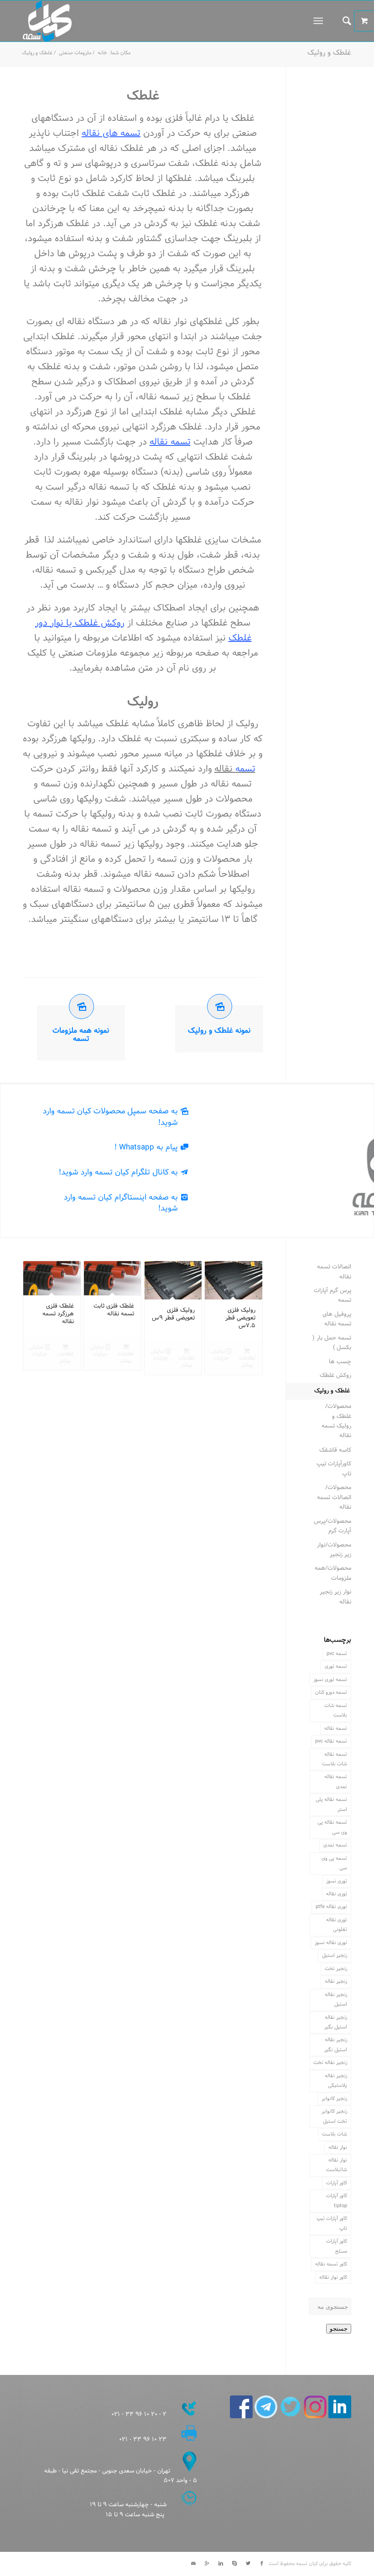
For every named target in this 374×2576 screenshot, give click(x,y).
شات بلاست (335, 2134)
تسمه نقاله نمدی (336, 1782)
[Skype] (234, 2564)
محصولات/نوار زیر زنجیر (334, 1550)
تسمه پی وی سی (334, 1863)
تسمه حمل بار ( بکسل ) (332, 1343)
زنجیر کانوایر (334, 2099)
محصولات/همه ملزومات (333, 1573)
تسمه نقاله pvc (331, 1741)
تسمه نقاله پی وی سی (332, 1827)
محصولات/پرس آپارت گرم (332, 1526)
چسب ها (340, 1362)
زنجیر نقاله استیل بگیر (336, 2022)
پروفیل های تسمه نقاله (337, 1319)
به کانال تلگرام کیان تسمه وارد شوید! (118, 1172)
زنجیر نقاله (336, 1981)
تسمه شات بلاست (336, 1710)
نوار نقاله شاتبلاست (337, 2165)
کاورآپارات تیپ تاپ (334, 1469)
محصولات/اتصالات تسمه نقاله (334, 1497)
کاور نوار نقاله (333, 2277)
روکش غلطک (335, 1376)
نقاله (235, 769)
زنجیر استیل (335, 1955)
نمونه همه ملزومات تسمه (81, 1035)
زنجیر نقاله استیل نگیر (336, 2045)
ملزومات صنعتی (75, 53)
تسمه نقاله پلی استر (331, 1804)
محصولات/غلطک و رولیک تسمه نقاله (336, 1421)
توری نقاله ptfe (331, 1907)
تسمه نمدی (335, 1845)
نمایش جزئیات (220, 1355)
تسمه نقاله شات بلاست (335, 1759)
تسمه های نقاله (111, 134)
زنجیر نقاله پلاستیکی (336, 2081)
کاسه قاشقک (335, 1450)
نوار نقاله (338, 2147)
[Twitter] (248, 2564)
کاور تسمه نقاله (331, 2264)
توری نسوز (337, 1881)
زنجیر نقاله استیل (336, 1999)
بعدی (249, 1305)
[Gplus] (207, 2564)
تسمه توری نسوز (330, 1680)
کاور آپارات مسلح (337, 2246)
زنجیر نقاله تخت (330, 2063)
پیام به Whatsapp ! (146, 1147)
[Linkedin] (221, 2564)
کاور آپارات (337, 2183)
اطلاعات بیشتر (247, 1362)
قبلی (36, 1305)
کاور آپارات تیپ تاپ (332, 2223)
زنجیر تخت (336, 1969)
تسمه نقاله (170, 442)
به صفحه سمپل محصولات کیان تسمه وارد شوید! (110, 1117)
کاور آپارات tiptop (337, 2201)
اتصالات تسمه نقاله (334, 1272)
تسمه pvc (337, 1654)
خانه (102, 53)
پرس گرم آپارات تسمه (332, 1296)
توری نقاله (337, 1894)
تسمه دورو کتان (331, 1692)
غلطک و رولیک (329, 53)
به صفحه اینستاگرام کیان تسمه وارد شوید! (121, 1203)
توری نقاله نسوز (331, 1943)
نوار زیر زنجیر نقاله (335, 1597)
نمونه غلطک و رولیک (219, 1031)
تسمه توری (336, 1666)
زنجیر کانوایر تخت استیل (334, 2116)
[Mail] (193, 2564)
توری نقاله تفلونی (337, 1925)
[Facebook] (262, 2564)
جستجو (339, 2329)
